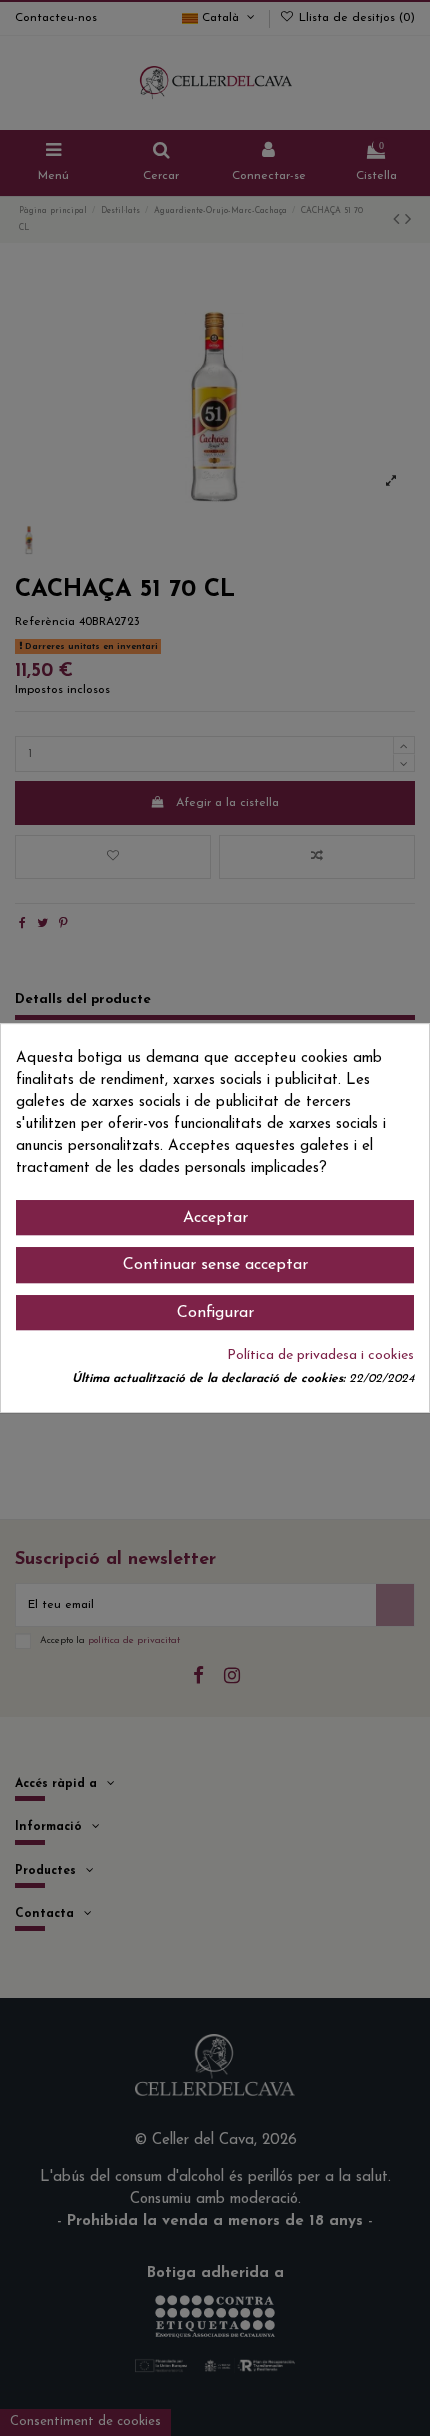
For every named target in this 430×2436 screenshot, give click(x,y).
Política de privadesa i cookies (320, 1355)
